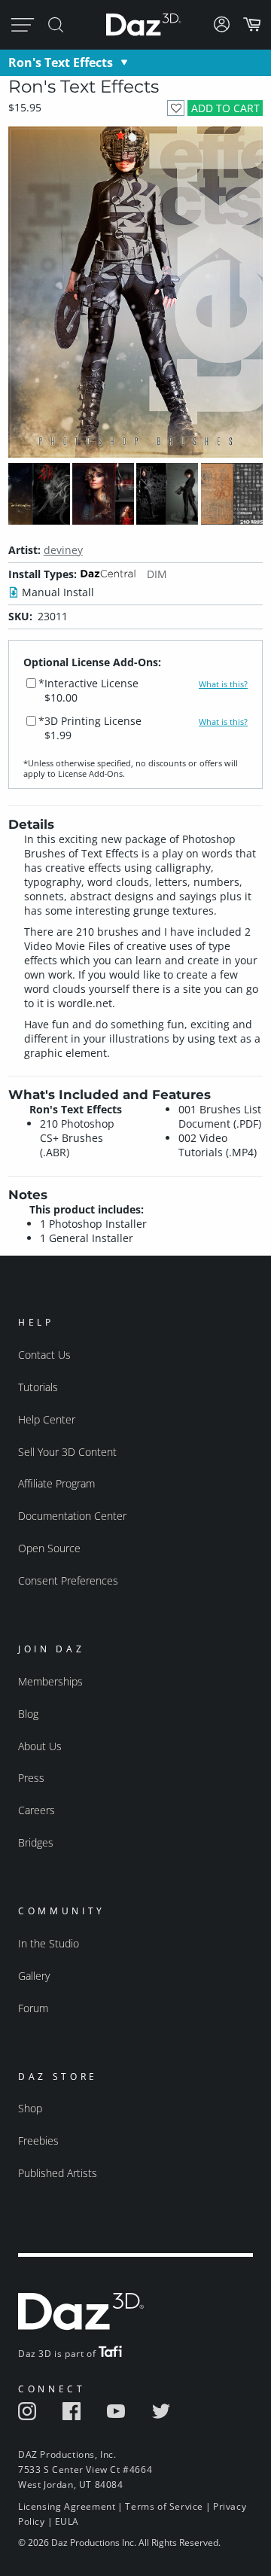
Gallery (34, 1976)
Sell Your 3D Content (67, 1452)
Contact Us (44, 1355)
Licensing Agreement (67, 2506)
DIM (157, 574)
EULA (67, 2521)
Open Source (49, 1548)
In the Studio (49, 1943)
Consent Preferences (68, 1580)
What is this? (223, 684)
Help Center (47, 1419)
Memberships (50, 1681)
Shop (30, 2108)
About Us (40, 1746)
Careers (37, 1810)
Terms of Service (164, 2506)
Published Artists (58, 2173)
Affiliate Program (56, 1483)
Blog (28, 1714)
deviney (63, 550)
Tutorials (38, 1387)
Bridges (36, 1842)
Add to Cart (225, 108)
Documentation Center (72, 1516)
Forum (33, 2008)
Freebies (38, 2141)
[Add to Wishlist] (176, 108)
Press (31, 1778)
